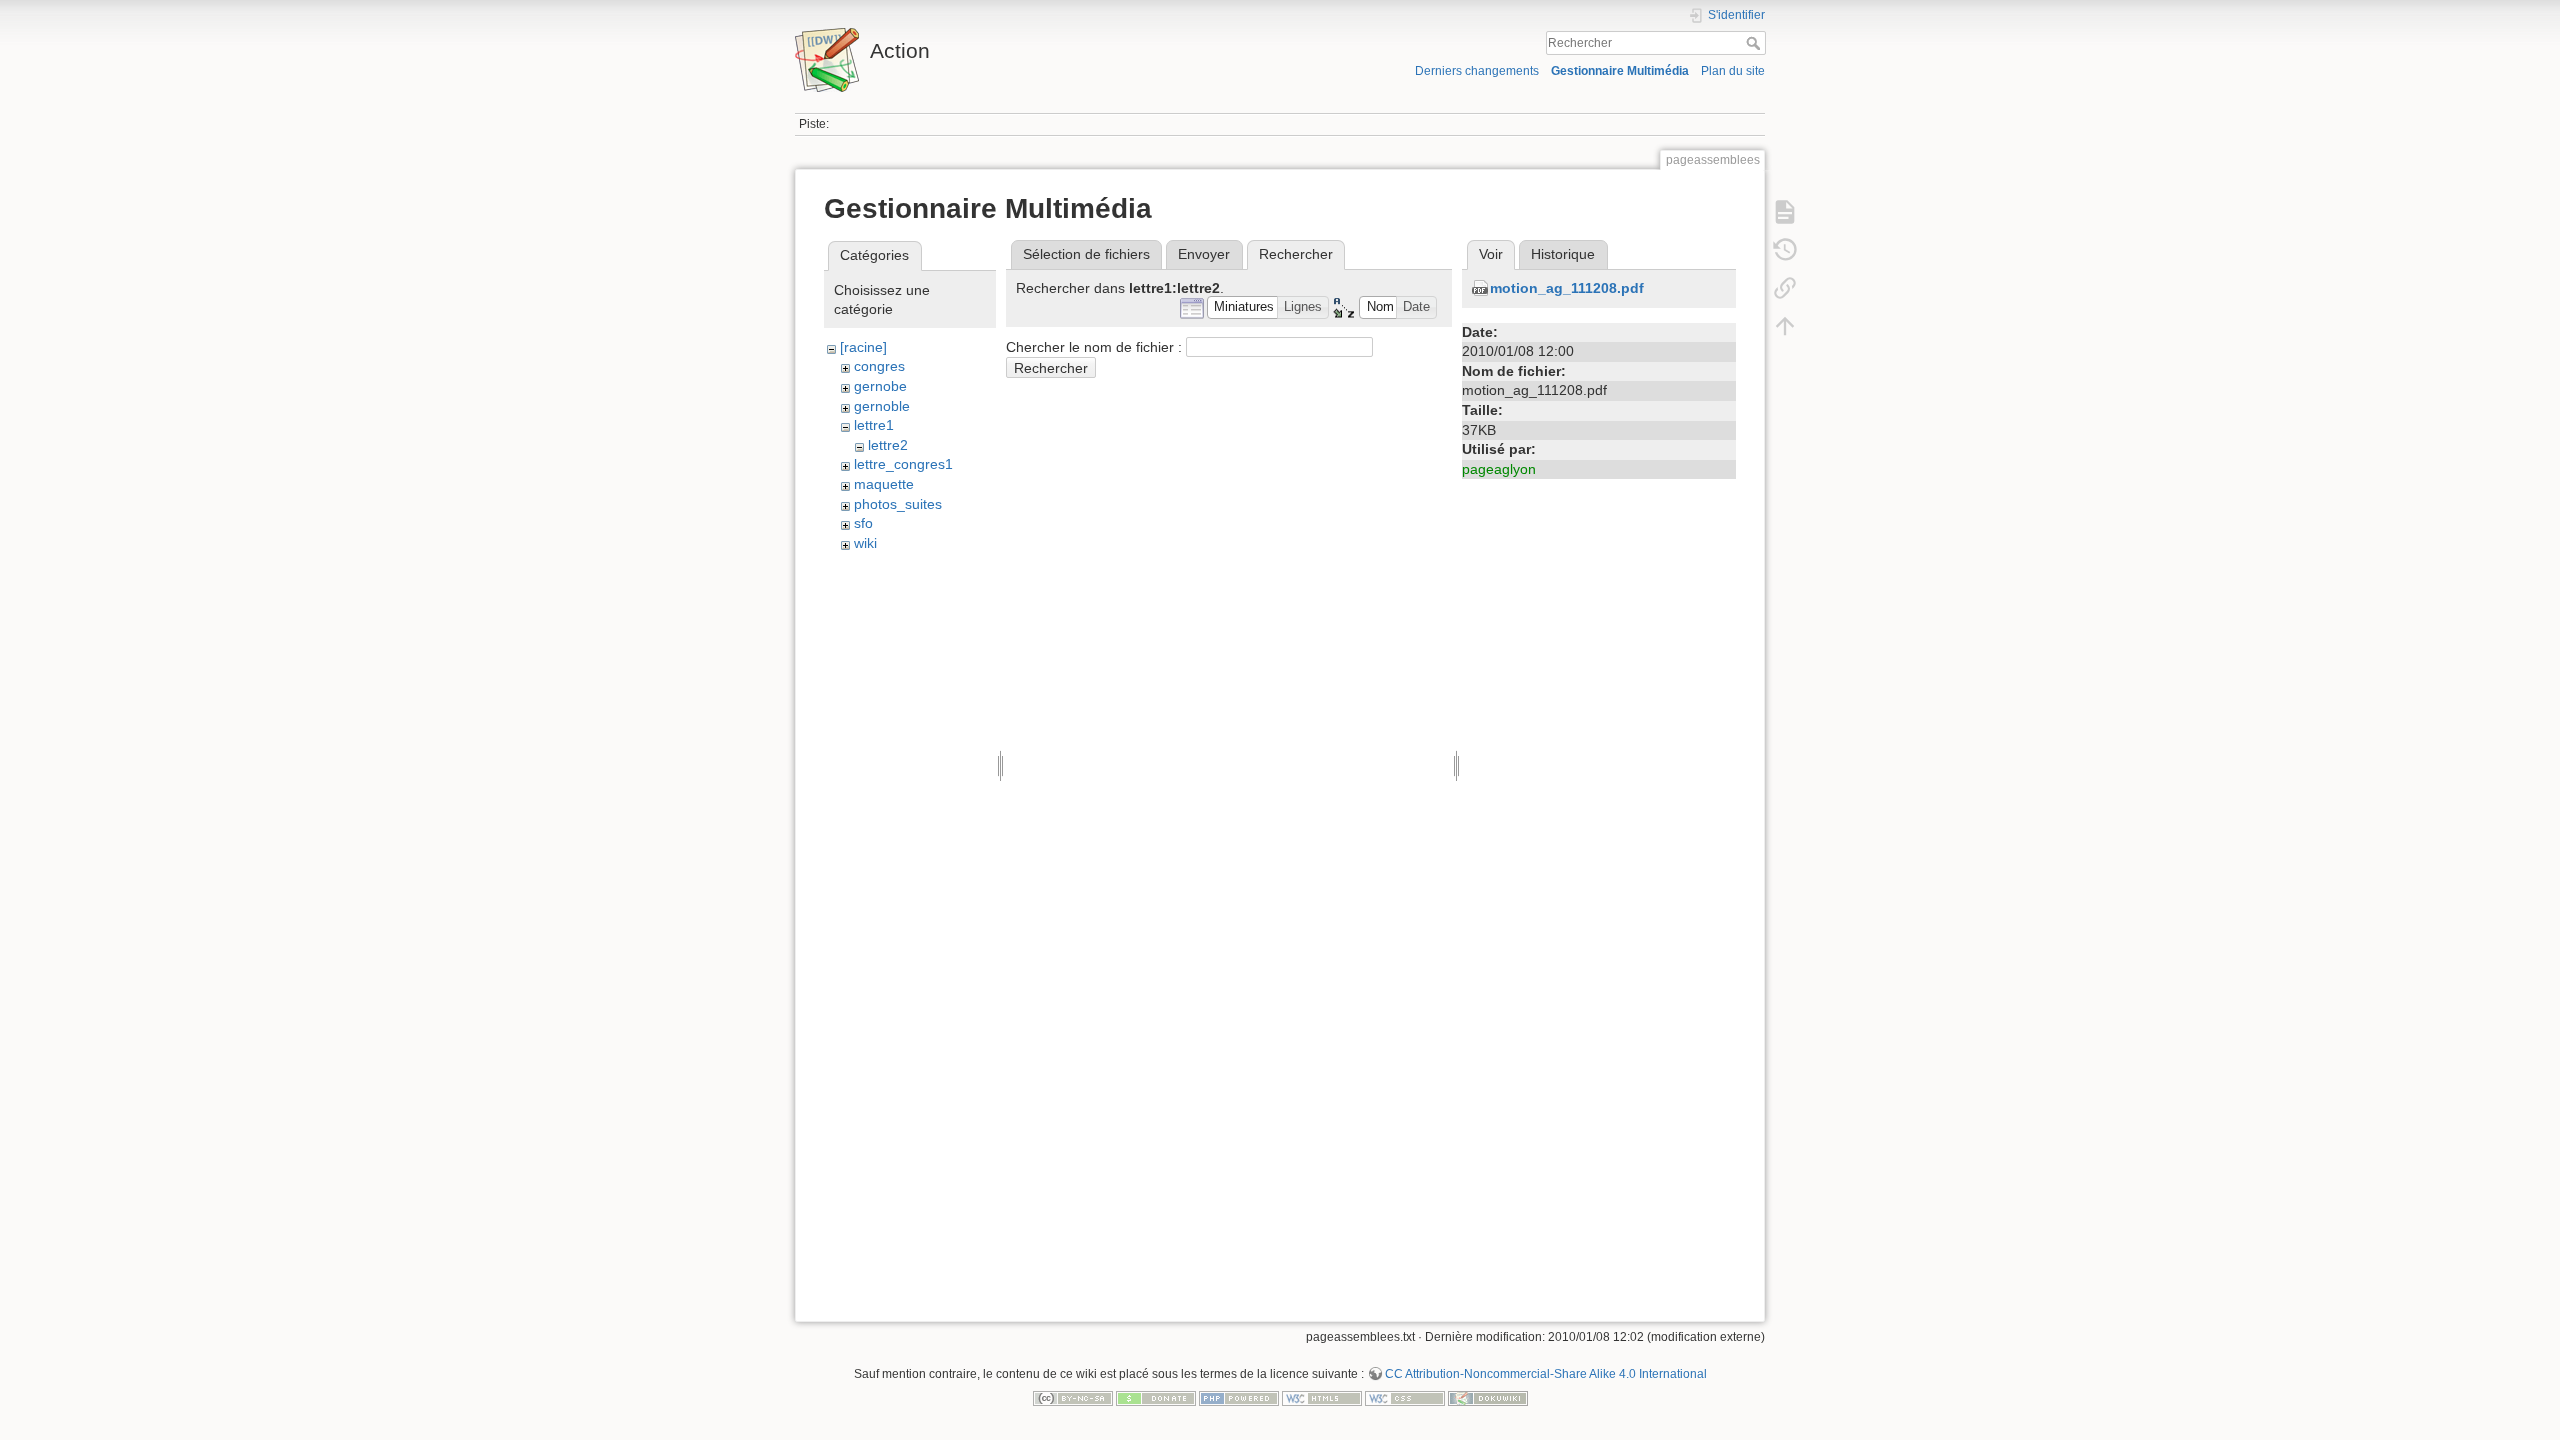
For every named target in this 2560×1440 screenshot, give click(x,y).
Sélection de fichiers (1086, 254)
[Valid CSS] (1405, 1397)
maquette (884, 484)
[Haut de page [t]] (1785, 326)
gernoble (882, 406)
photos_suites (898, 504)
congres (879, 366)
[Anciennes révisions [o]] (1785, 250)
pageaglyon (1499, 469)
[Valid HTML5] (1322, 1397)
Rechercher (1755, 43)
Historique (1563, 254)
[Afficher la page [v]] (1785, 212)
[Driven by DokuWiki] (1488, 1397)
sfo (863, 523)
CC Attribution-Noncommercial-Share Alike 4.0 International (1546, 1374)
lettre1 (874, 425)
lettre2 (888, 445)
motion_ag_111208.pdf (1567, 288)
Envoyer (1204, 254)
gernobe (880, 386)
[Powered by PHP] (1239, 1397)
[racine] (863, 347)
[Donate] (1156, 1397)
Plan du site (1733, 71)
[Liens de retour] (1785, 288)
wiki (865, 543)
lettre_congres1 (903, 464)
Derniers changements (1477, 71)
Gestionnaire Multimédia (1620, 71)
